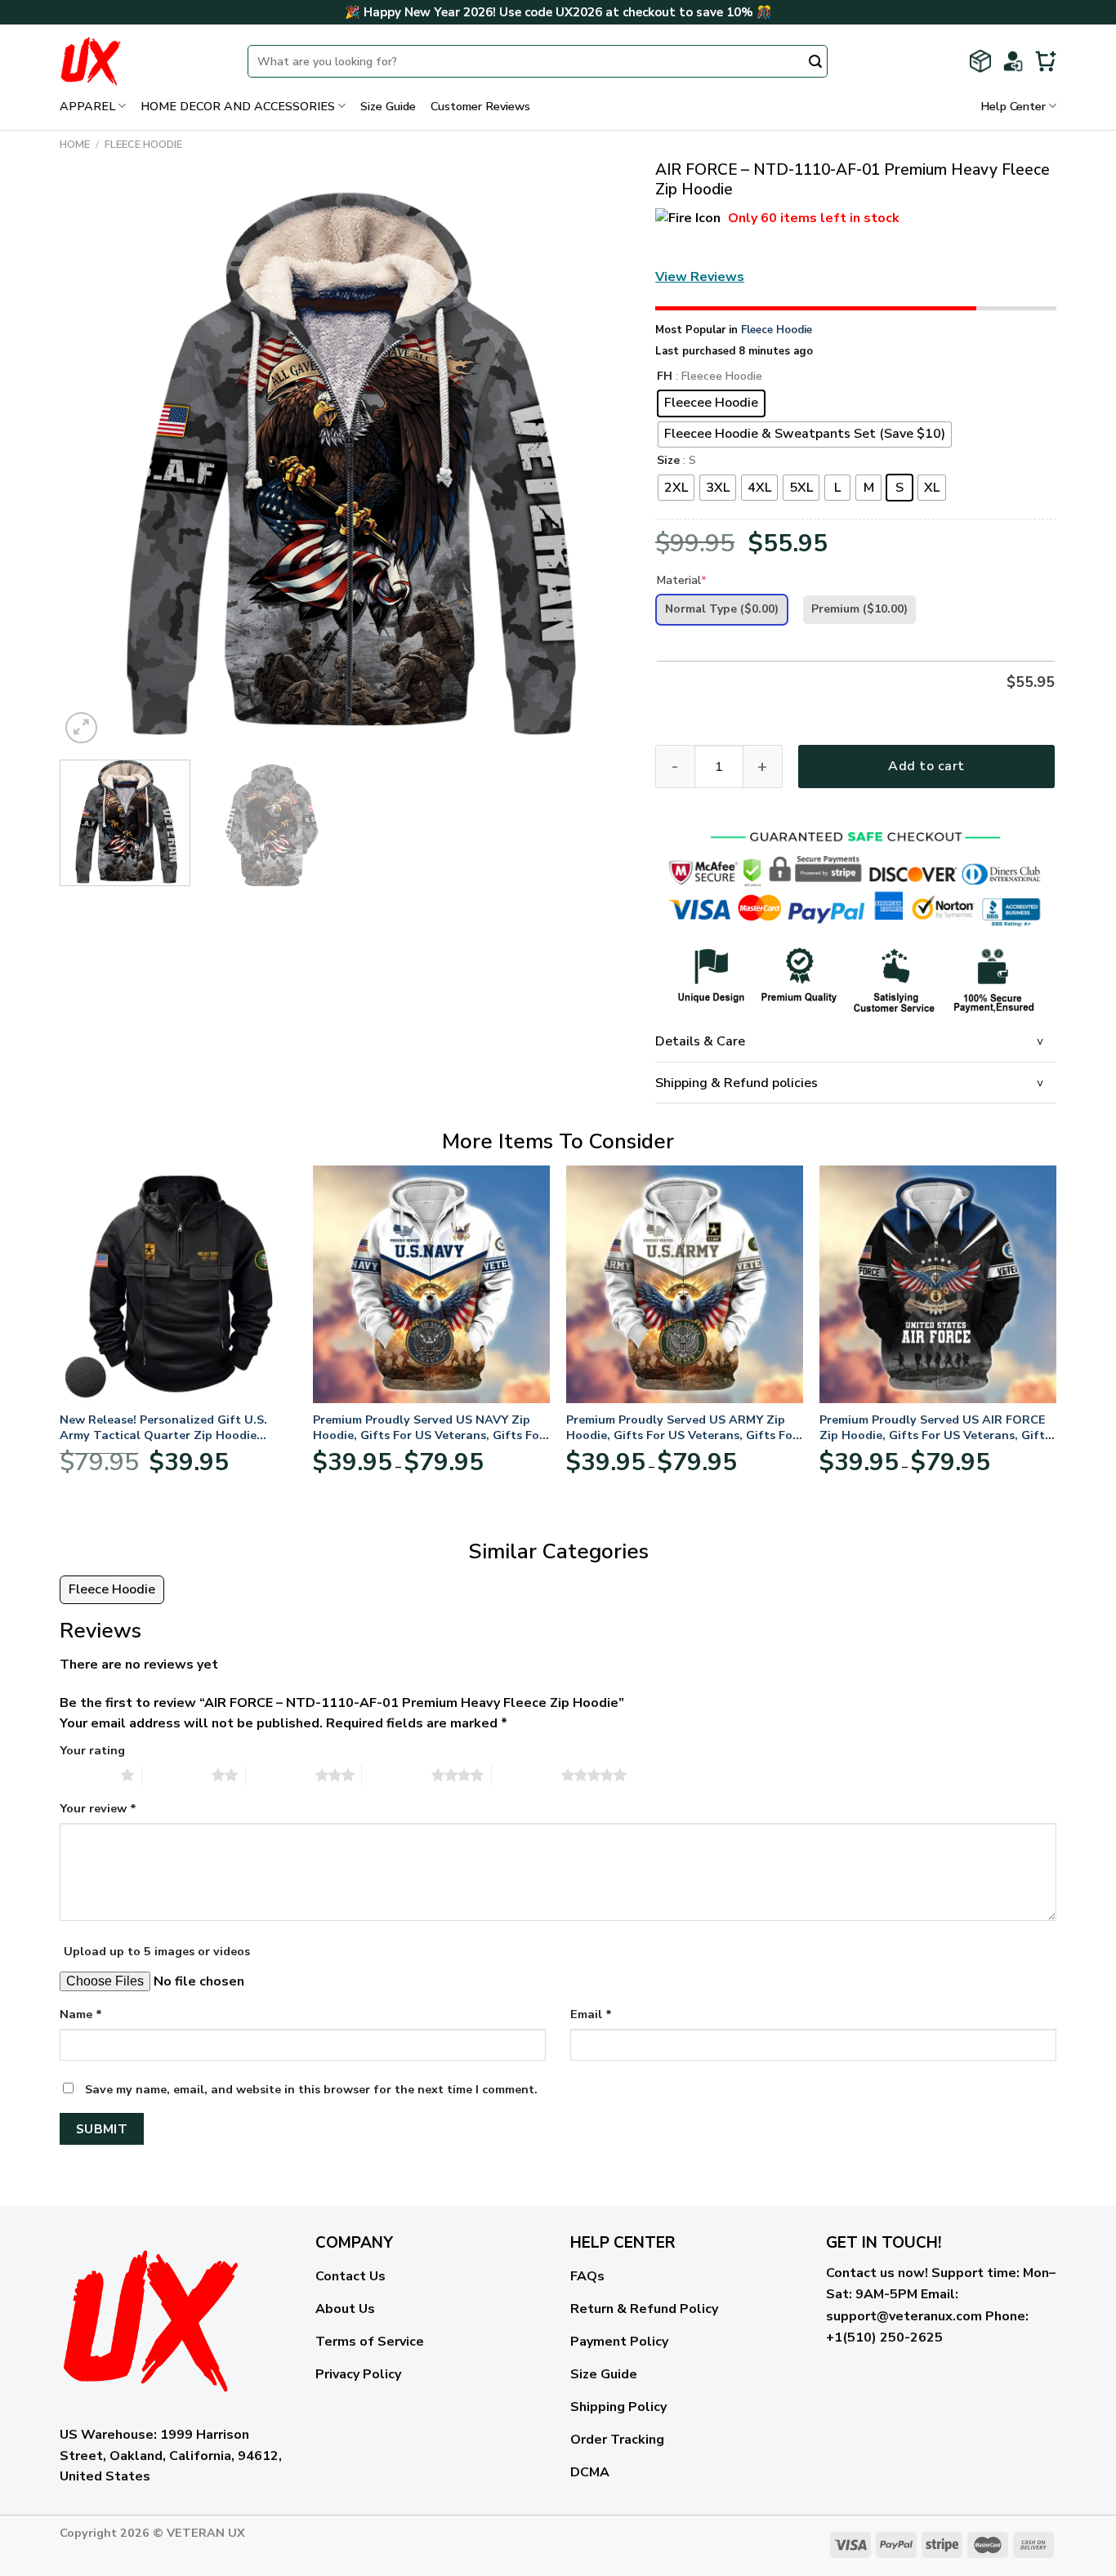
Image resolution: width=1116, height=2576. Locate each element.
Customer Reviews (480, 106)
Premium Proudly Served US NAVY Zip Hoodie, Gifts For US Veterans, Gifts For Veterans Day (429, 1427)
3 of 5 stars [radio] (281, 1775)
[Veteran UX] (141, 61)
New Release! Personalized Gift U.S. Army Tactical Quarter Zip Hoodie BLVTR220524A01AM (163, 1427)
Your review (98, 1808)
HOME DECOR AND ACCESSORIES (238, 106)
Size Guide (388, 106)
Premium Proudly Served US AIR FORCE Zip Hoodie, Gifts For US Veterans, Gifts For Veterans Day (935, 1427)
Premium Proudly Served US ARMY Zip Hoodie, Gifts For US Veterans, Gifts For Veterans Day (682, 1427)
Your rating (92, 1750)
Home (75, 145)
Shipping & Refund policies (737, 1083)
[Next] (599, 462)
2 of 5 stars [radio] (177, 1775)
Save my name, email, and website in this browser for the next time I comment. (311, 2089)
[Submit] (815, 63)
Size (668, 461)
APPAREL (87, 106)
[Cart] (1046, 61)
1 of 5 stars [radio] (86, 1775)
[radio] (711, 403)
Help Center (1013, 106)
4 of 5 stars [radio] (397, 1775)
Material (682, 580)
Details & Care (700, 1041)
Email (591, 2014)
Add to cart (926, 766)
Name (81, 2014)
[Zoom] (81, 728)
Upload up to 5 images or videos (157, 1951)
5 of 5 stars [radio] (527, 1775)
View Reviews (700, 277)
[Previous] (92, 462)
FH (665, 377)
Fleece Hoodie (143, 145)
